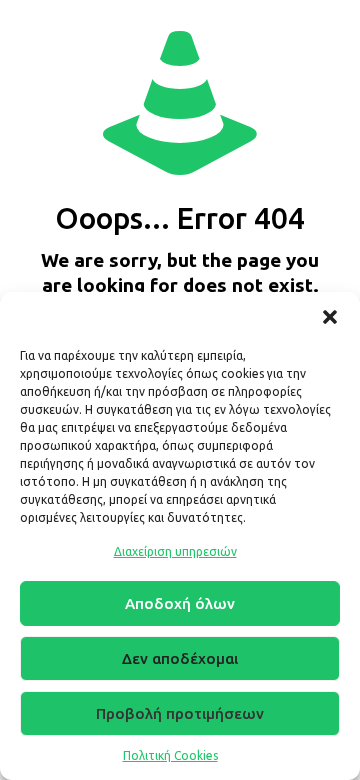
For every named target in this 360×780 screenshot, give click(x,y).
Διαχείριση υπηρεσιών (175, 551)
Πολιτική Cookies (170, 755)
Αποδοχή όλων (180, 603)
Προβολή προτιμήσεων (180, 713)
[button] (330, 317)
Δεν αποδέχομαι (180, 658)
